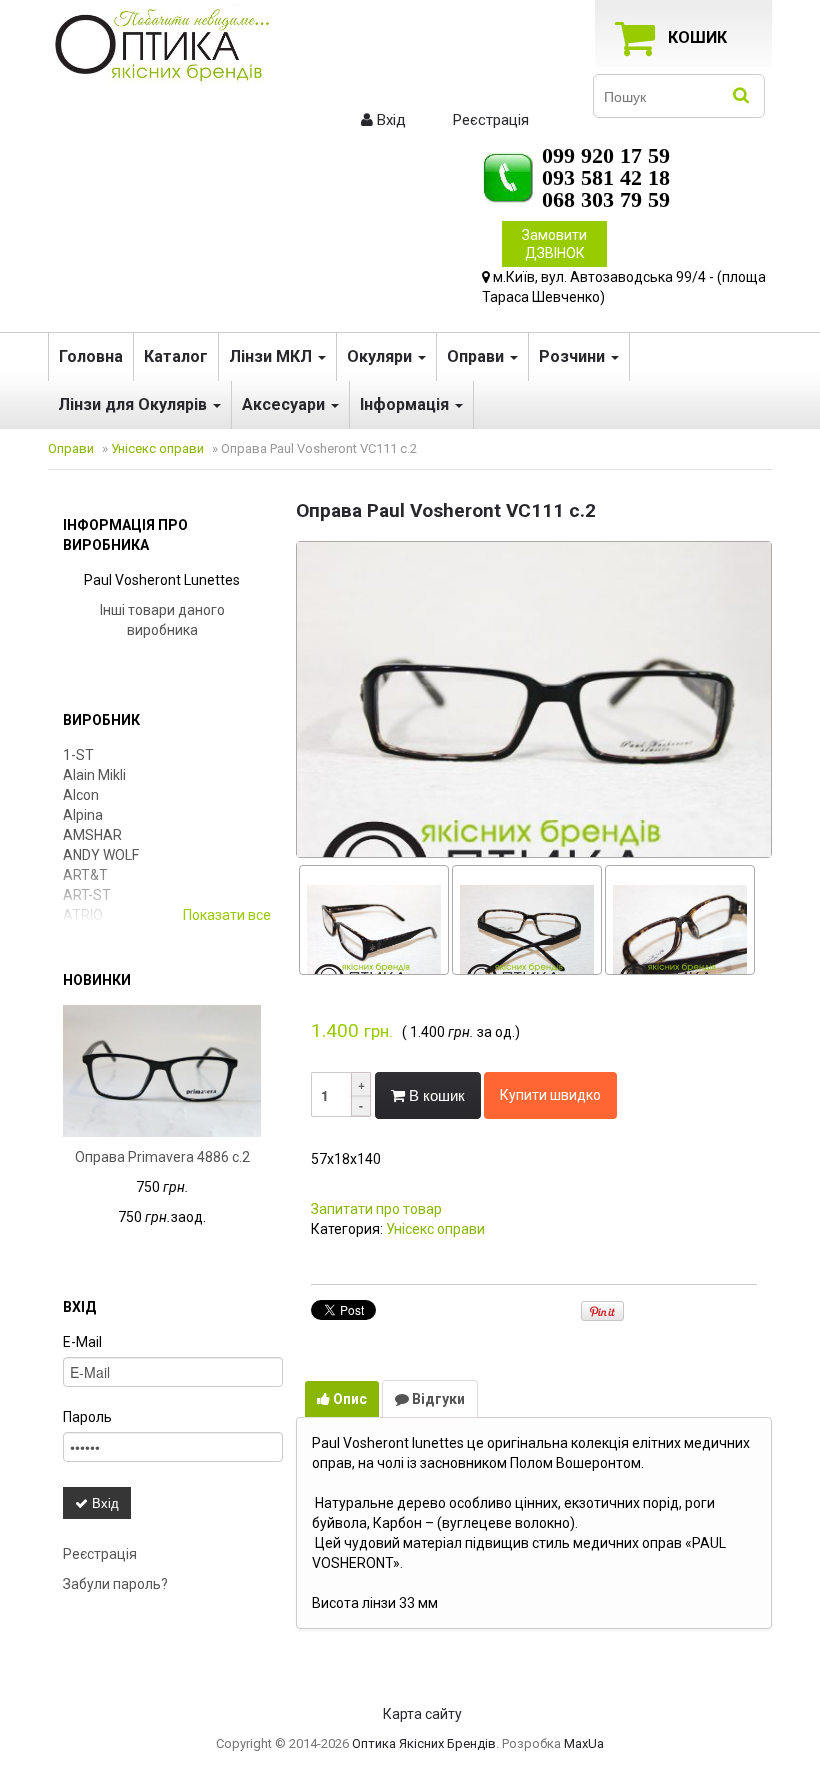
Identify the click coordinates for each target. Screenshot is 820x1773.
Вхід (389, 120)
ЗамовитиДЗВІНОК (554, 244)
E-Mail (82, 1342)
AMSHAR (92, 835)
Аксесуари (285, 404)
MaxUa (584, 1743)
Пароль (87, 1417)
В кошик (435, 1094)
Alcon (81, 795)
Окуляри (381, 356)
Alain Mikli (94, 775)
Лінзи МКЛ (272, 356)
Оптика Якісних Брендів (424, 1743)
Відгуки (437, 1399)
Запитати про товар (376, 1209)
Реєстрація (489, 120)
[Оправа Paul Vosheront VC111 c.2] (534, 698)
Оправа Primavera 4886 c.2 (162, 1157)
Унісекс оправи (157, 448)
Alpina (83, 815)
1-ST (78, 755)
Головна (91, 356)
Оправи (477, 356)
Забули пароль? (115, 1584)
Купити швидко (550, 1095)
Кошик (697, 37)
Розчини (574, 356)
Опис (348, 1399)
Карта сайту (422, 1714)
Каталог (176, 356)
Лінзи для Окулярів (134, 404)
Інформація (406, 404)
